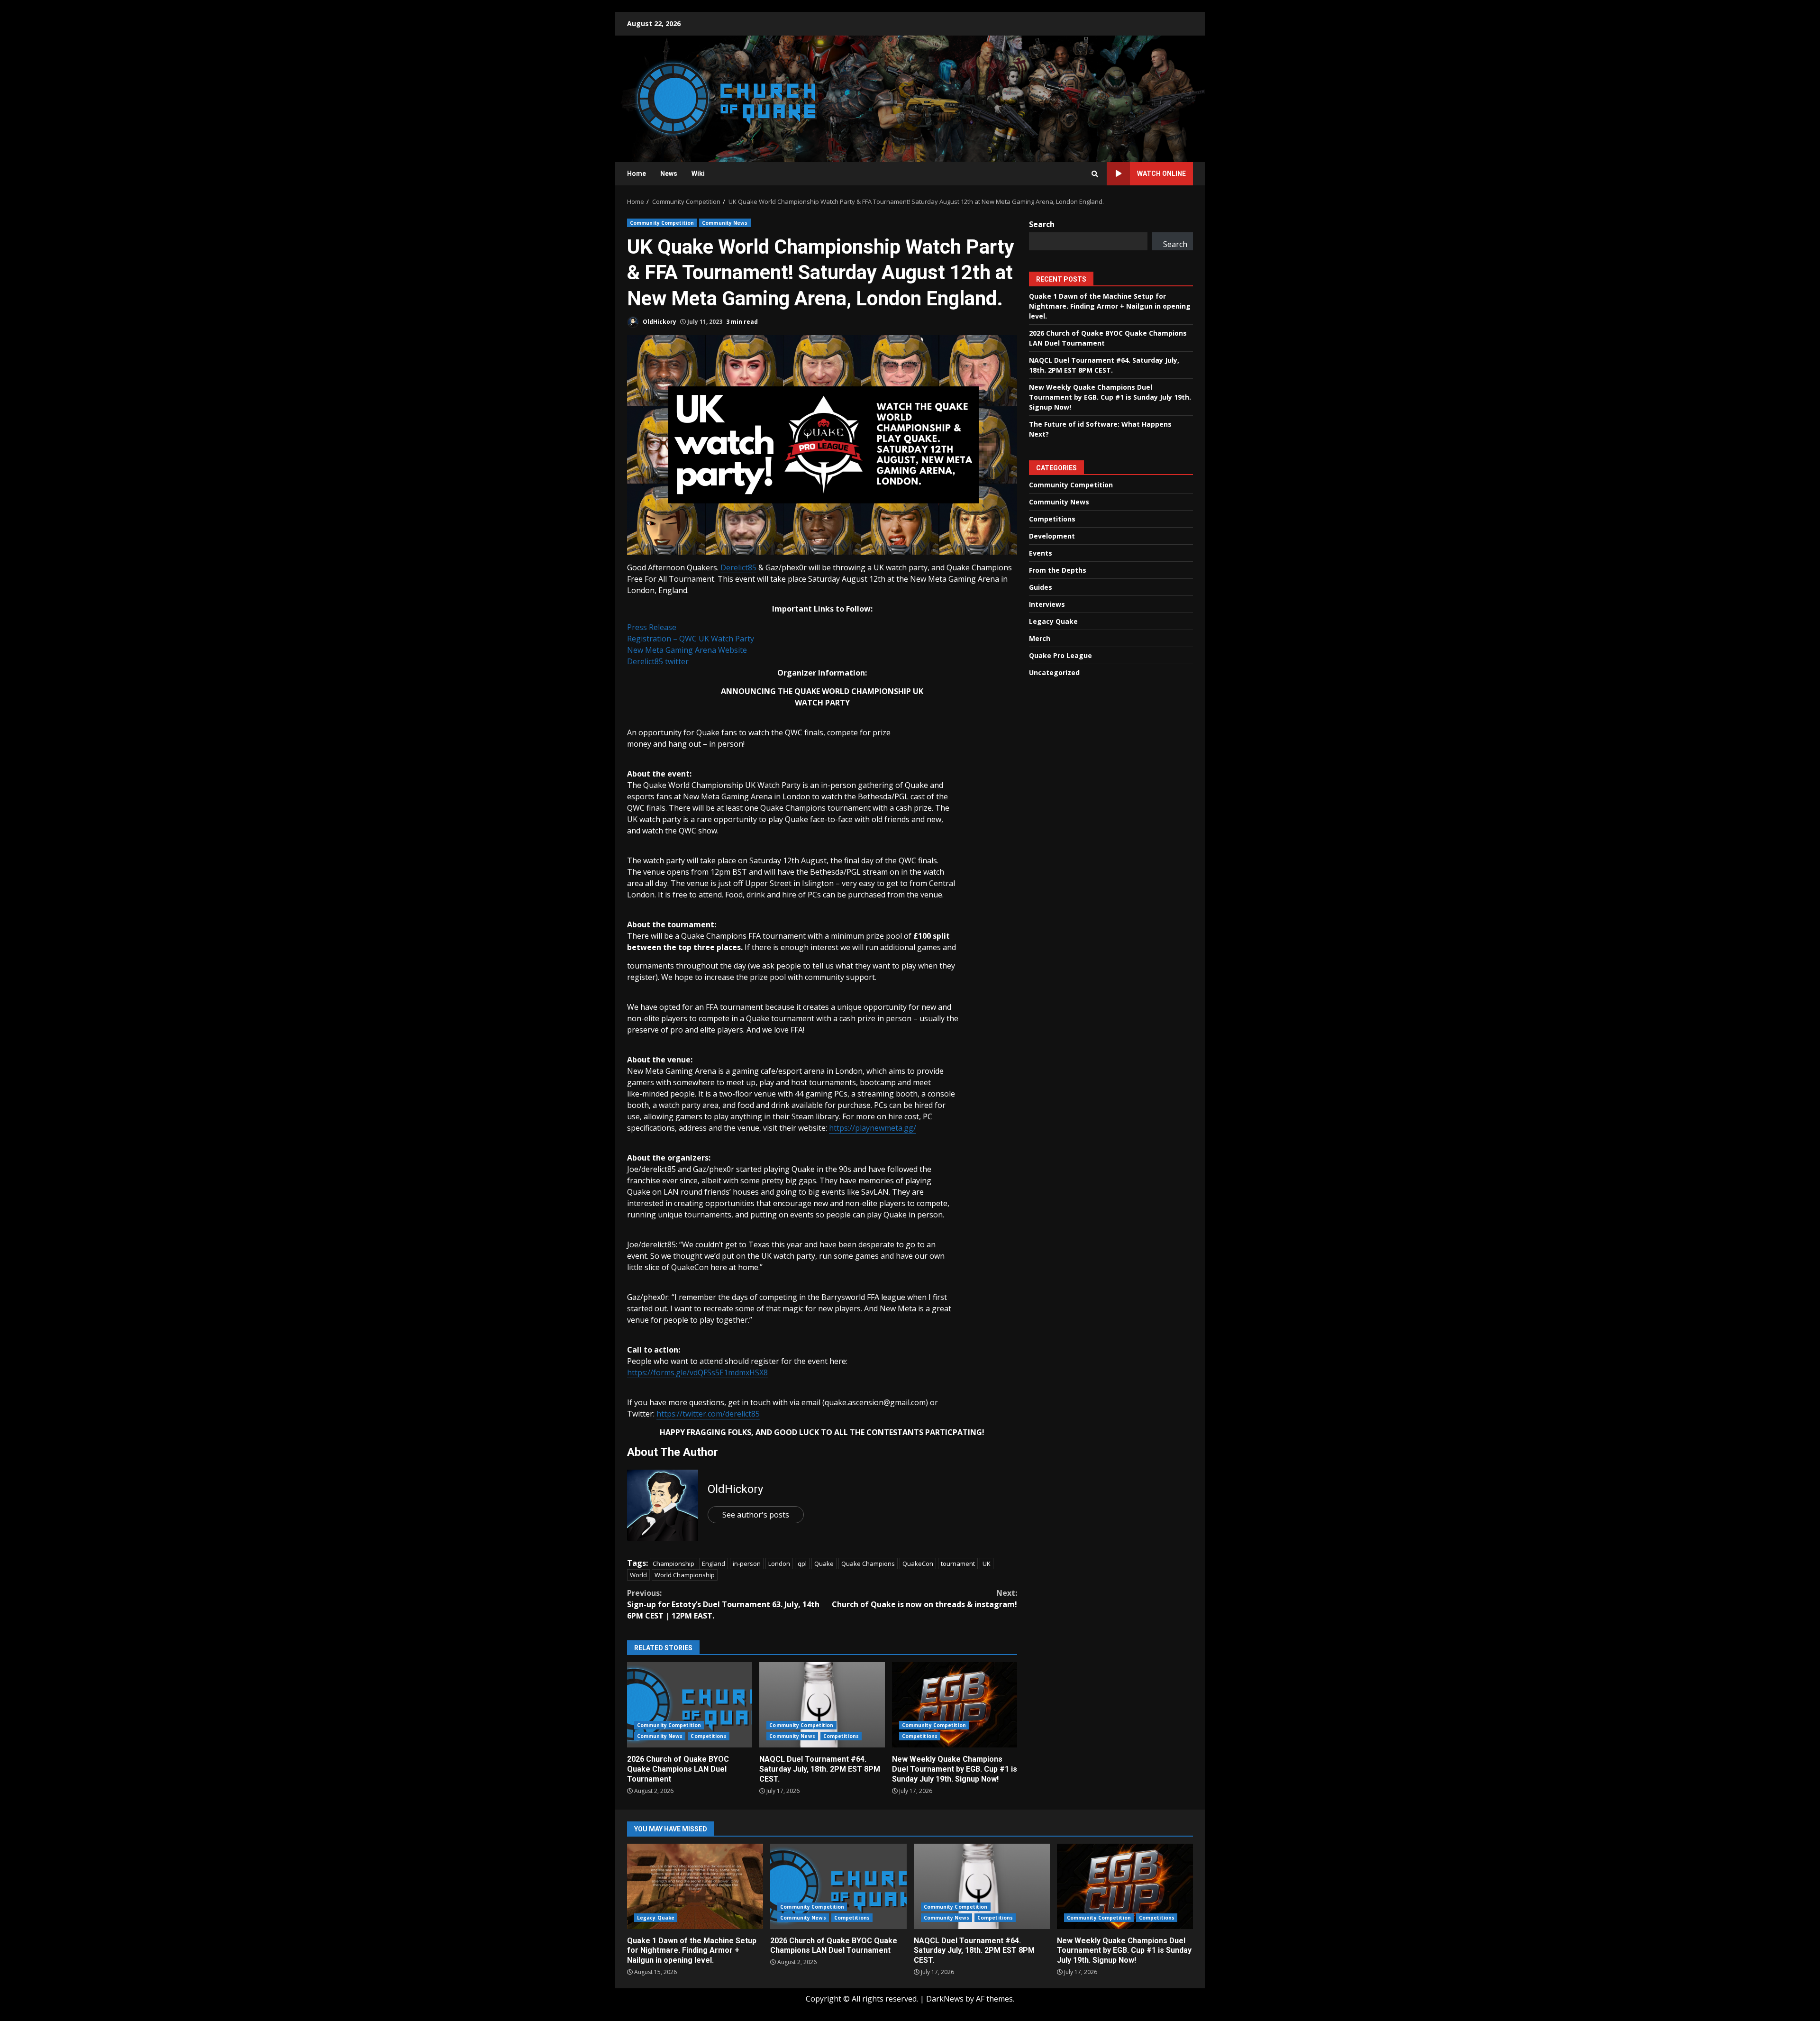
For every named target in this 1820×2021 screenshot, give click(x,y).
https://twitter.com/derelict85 (708, 1414)
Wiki (698, 174)
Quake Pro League (1060, 655)
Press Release (652, 627)
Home (637, 174)
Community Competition (662, 223)
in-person (747, 1564)
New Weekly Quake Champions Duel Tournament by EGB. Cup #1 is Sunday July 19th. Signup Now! (955, 1705)
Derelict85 (738, 567)
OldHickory (659, 322)
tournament (958, 1564)
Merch (1040, 638)
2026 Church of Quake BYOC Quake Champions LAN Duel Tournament (690, 1705)
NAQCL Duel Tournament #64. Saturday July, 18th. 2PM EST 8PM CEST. (822, 1705)
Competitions (708, 1736)
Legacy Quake (1053, 621)
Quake (824, 1564)
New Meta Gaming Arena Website (687, 650)
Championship (673, 1564)
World (638, 1575)
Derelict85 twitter (658, 661)
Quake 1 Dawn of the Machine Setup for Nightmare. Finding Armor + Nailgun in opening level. (1110, 306)
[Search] (1095, 174)
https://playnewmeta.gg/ (873, 1128)
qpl (802, 1564)
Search (1042, 224)
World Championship (685, 1575)
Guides (1041, 587)
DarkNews (945, 1999)
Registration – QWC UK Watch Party (691, 639)
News (669, 174)
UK (987, 1564)
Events (1041, 553)
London (779, 1564)
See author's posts (756, 1515)
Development (1052, 535)
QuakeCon (918, 1564)
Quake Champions (868, 1564)
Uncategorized (1054, 672)
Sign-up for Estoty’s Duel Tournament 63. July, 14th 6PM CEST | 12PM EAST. (723, 1604)
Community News (725, 223)
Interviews (1047, 604)
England (714, 1564)
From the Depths (1058, 570)
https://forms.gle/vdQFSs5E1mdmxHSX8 (697, 1372)
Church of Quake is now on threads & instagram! (924, 1599)
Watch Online (1161, 174)
